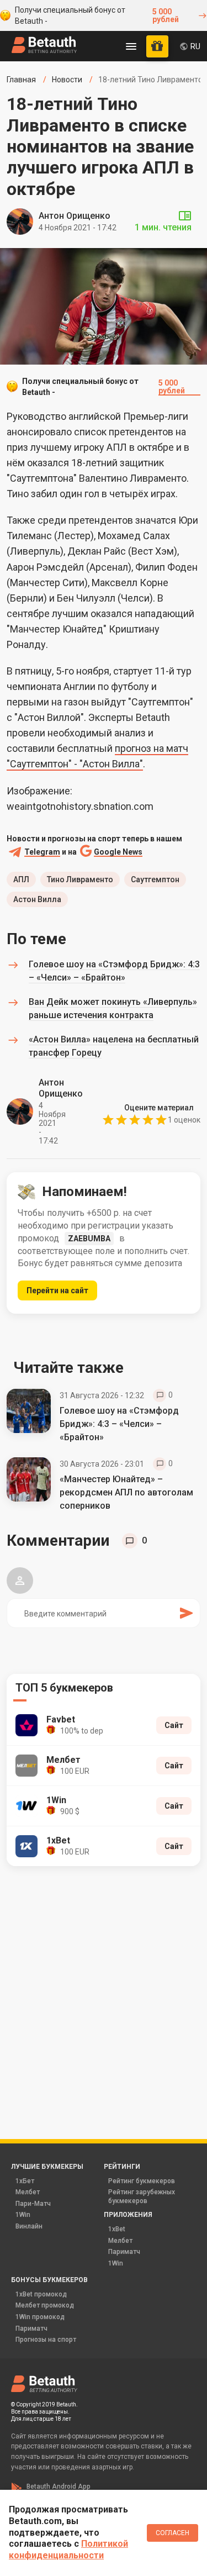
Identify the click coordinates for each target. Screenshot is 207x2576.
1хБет (25, 2181)
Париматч (124, 2252)
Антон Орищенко (75, 216)
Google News (118, 852)
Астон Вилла (37, 899)
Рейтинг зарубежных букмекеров (142, 2196)
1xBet (117, 2229)
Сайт (174, 1725)
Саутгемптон (155, 879)
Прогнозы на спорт (46, 2340)
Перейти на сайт (57, 1290)
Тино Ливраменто (80, 879)
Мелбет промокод (45, 2305)
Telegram (42, 852)
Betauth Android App (59, 2487)
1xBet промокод (41, 2294)
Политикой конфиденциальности (68, 2549)
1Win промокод (40, 2317)
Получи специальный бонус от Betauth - (97, 15)
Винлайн (29, 2226)
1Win (23, 2215)
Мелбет (28, 2192)
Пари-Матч (33, 2204)
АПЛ (21, 879)
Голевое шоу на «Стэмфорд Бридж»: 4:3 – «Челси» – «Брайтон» (119, 1424)
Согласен (173, 2533)
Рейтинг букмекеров (142, 2181)
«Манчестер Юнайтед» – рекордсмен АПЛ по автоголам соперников (126, 1492)
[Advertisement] (104, 1987)
